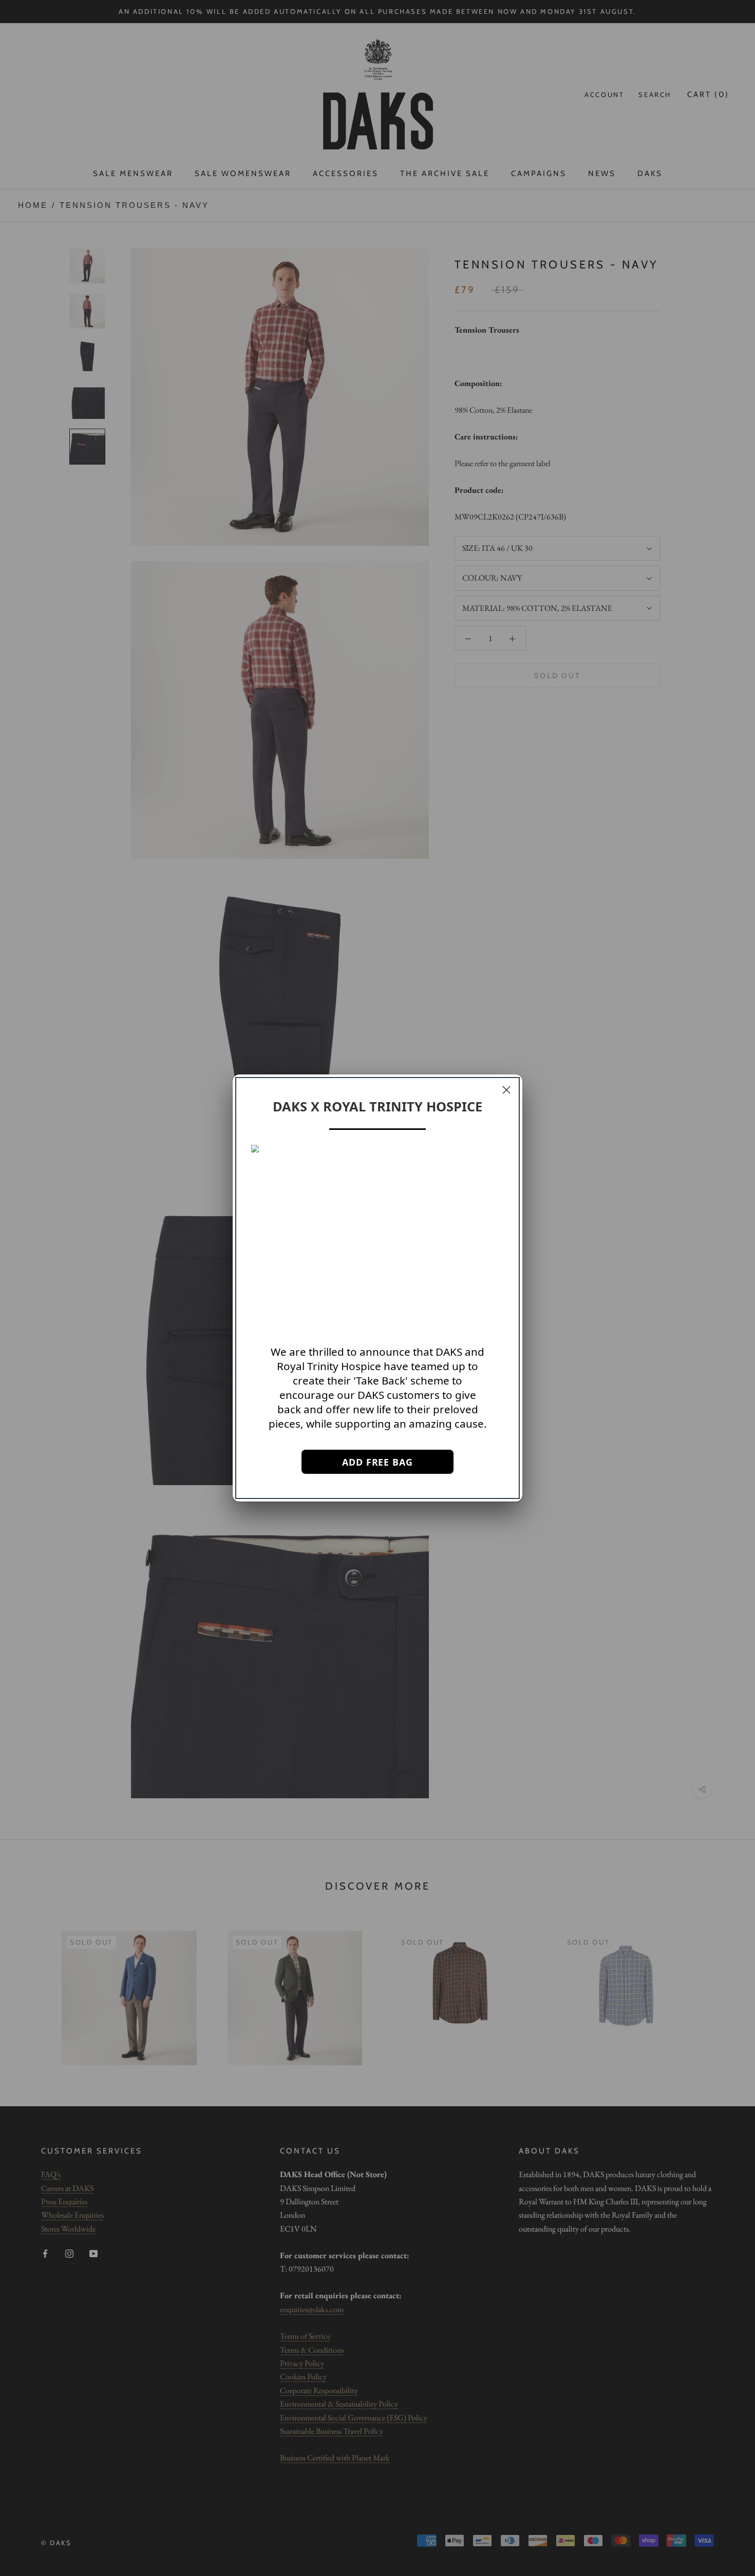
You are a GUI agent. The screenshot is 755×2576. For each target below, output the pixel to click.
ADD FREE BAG (377, 1462)
